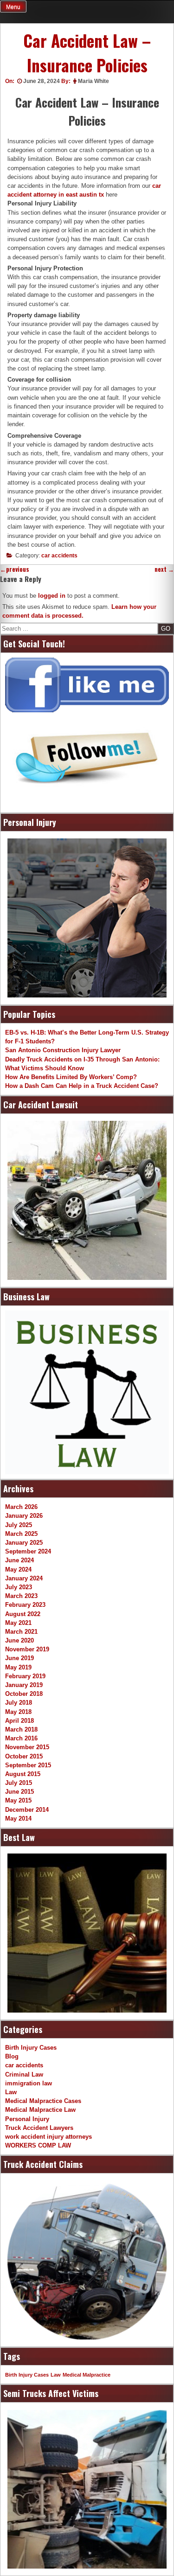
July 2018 (19, 1703)
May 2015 (18, 1800)
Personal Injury (27, 2119)
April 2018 (19, 1721)
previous (15, 569)
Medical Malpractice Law (40, 2110)
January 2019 (24, 1685)
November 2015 (27, 1747)
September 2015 (28, 1765)
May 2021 (18, 1623)
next (164, 569)
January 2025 (24, 1543)
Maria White (93, 81)
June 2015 (19, 1792)
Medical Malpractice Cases (43, 2101)
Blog (12, 2056)
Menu (13, 7)
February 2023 (25, 1605)
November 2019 (27, 1649)
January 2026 (24, 1516)
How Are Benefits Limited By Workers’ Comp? (71, 1077)
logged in (52, 596)
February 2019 (25, 1676)
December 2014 (27, 1810)
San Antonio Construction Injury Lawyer (63, 1050)
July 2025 (19, 1525)
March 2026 (21, 1507)
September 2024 (28, 1551)
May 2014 (18, 1819)
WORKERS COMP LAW (38, 2145)
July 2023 (19, 1587)
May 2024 (18, 1569)
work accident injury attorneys (48, 2137)
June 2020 (19, 1640)
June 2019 (19, 1658)
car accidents (59, 556)
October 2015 (24, 1756)
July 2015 (19, 1783)
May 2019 (18, 1667)
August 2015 (23, 1774)
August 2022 (23, 1614)
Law (11, 2092)
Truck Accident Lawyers (39, 2128)
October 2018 (24, 1694)
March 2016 (21, 1738)
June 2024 (19, 1560)
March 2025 (21, 1534)
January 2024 (24, 1578)
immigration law (29, 2083)
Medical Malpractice (87, 2375)
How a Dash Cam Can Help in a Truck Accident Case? (82, 1086)
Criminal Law (24, 2074)
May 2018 (18, 1712)
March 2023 (21, 1596)
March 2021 (21, 1632)
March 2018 (21, 1729)
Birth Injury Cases (31, 2048)
